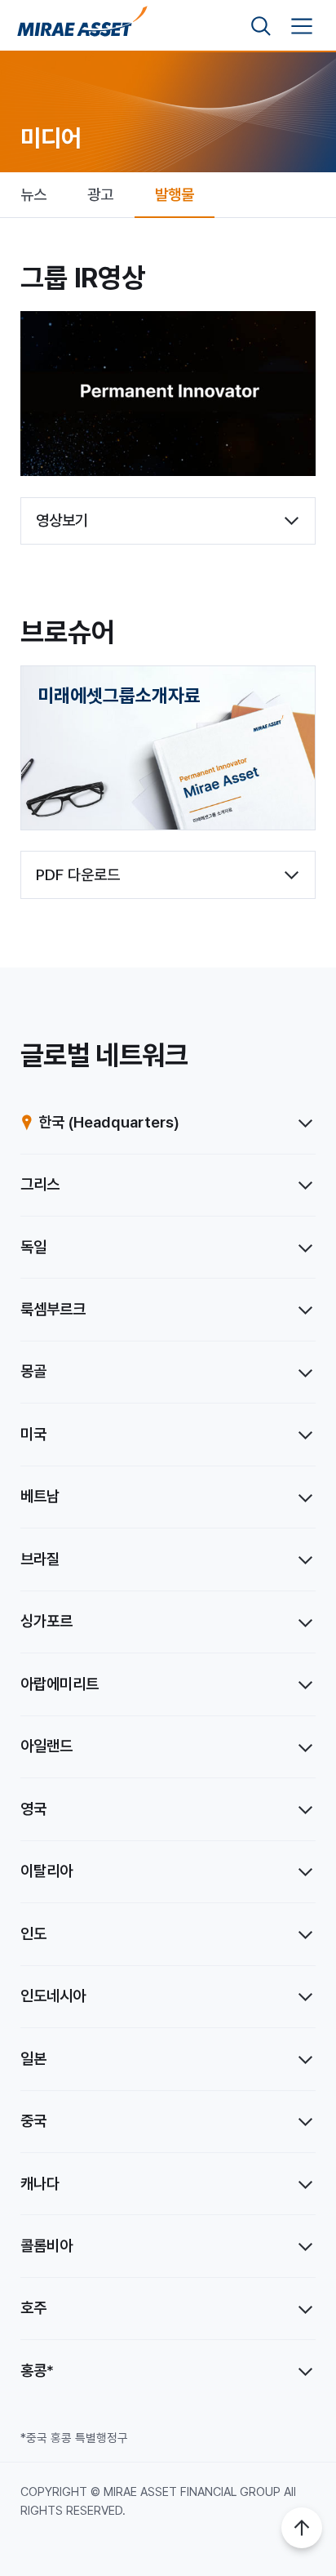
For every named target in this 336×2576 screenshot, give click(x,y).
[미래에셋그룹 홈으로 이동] (82, 27)
